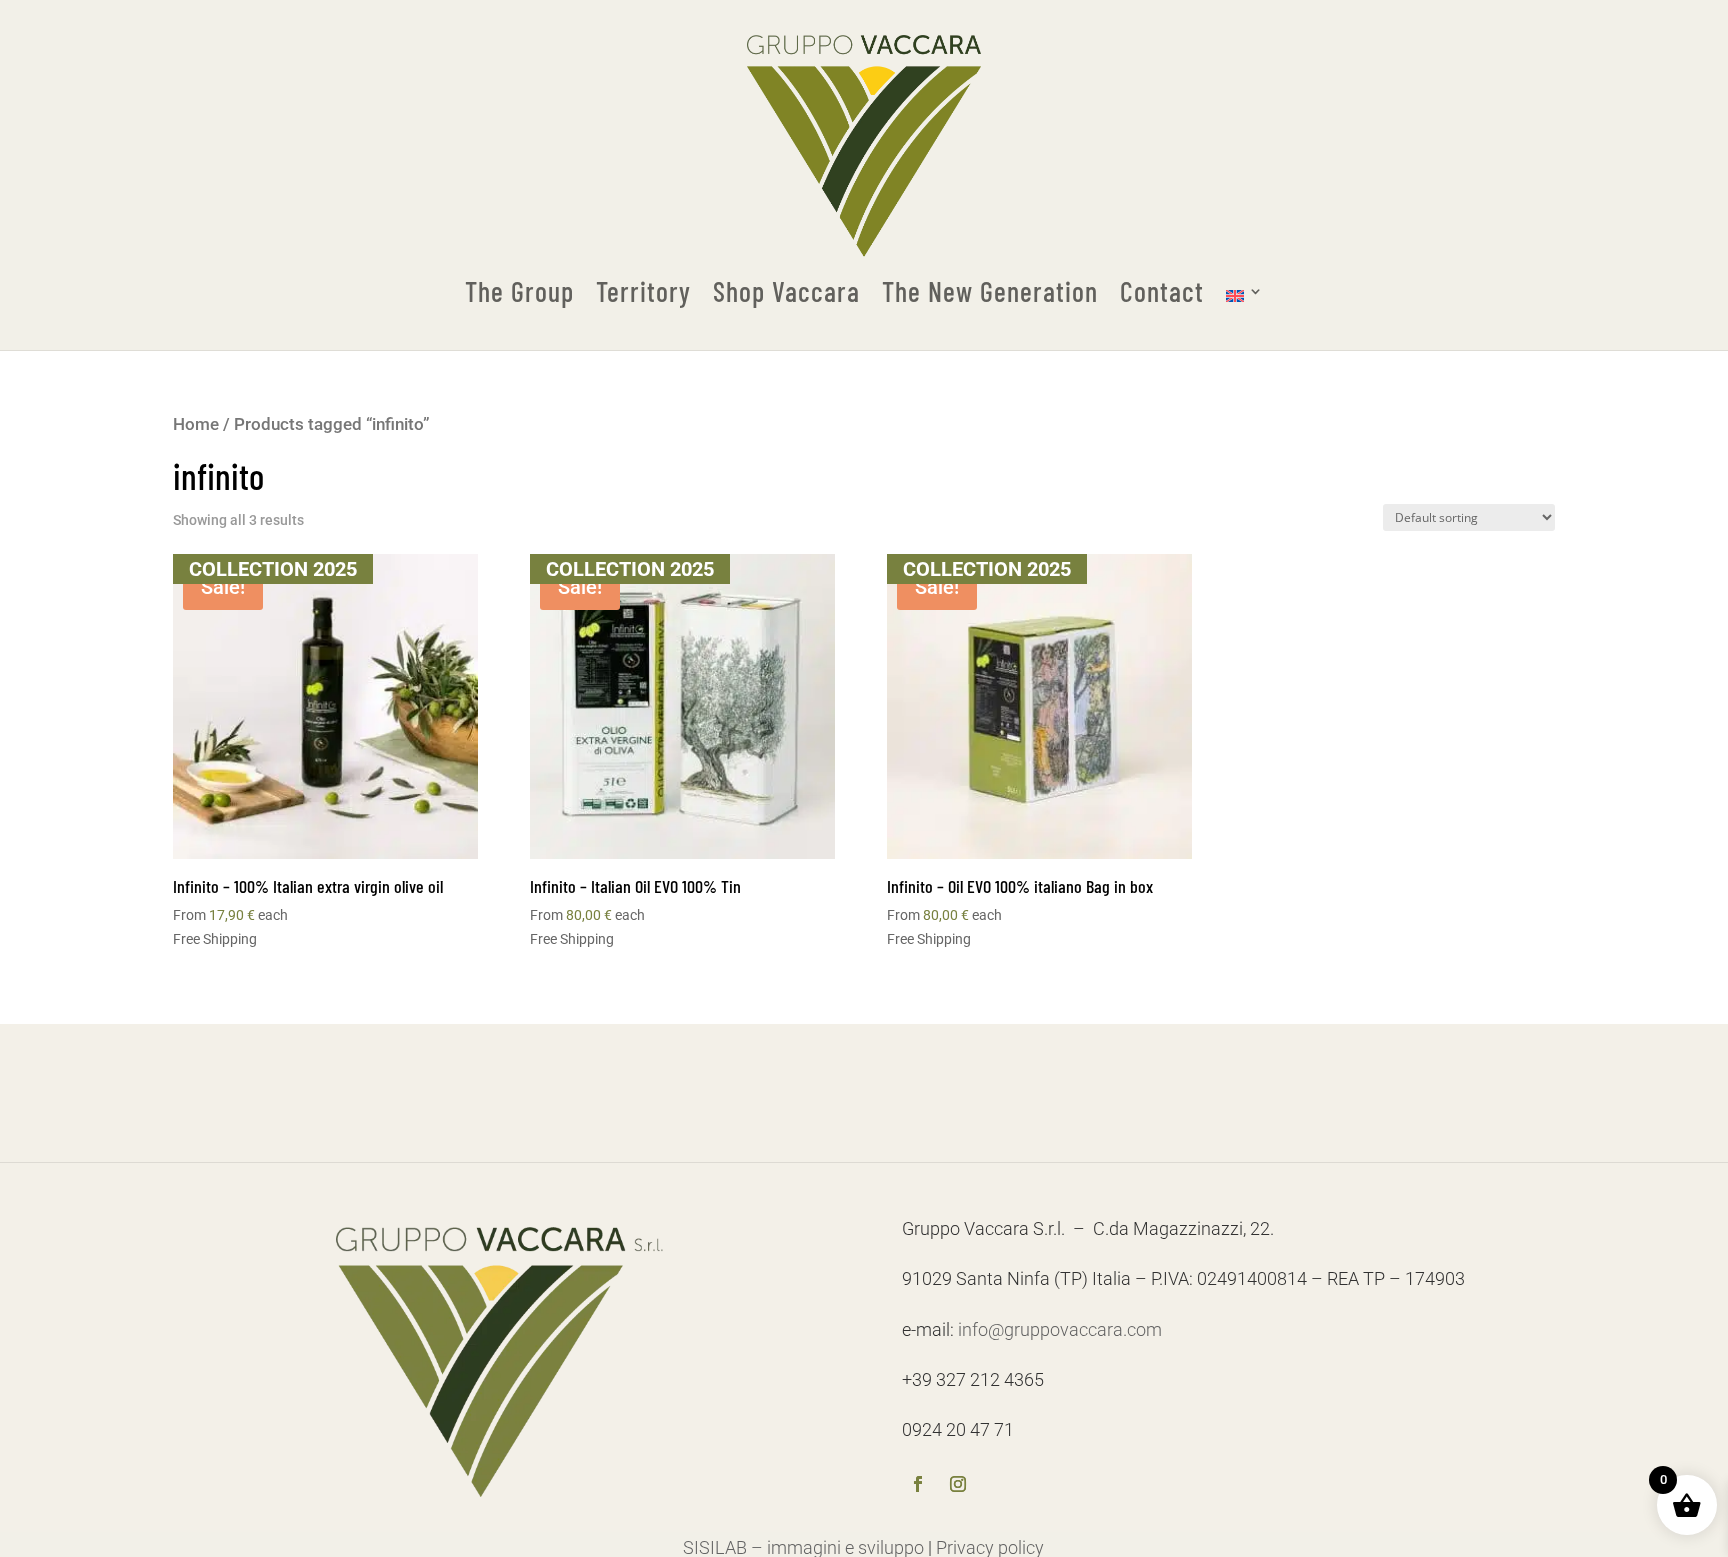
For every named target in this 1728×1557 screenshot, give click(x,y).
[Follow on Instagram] (958, 1486)
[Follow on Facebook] (918, 1486)
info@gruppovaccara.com (1060, 1329)
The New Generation (990, 292)
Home (196, 424)
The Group (519, 292)
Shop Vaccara (786, 292)
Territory (643, 292)
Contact (1162, 292)
